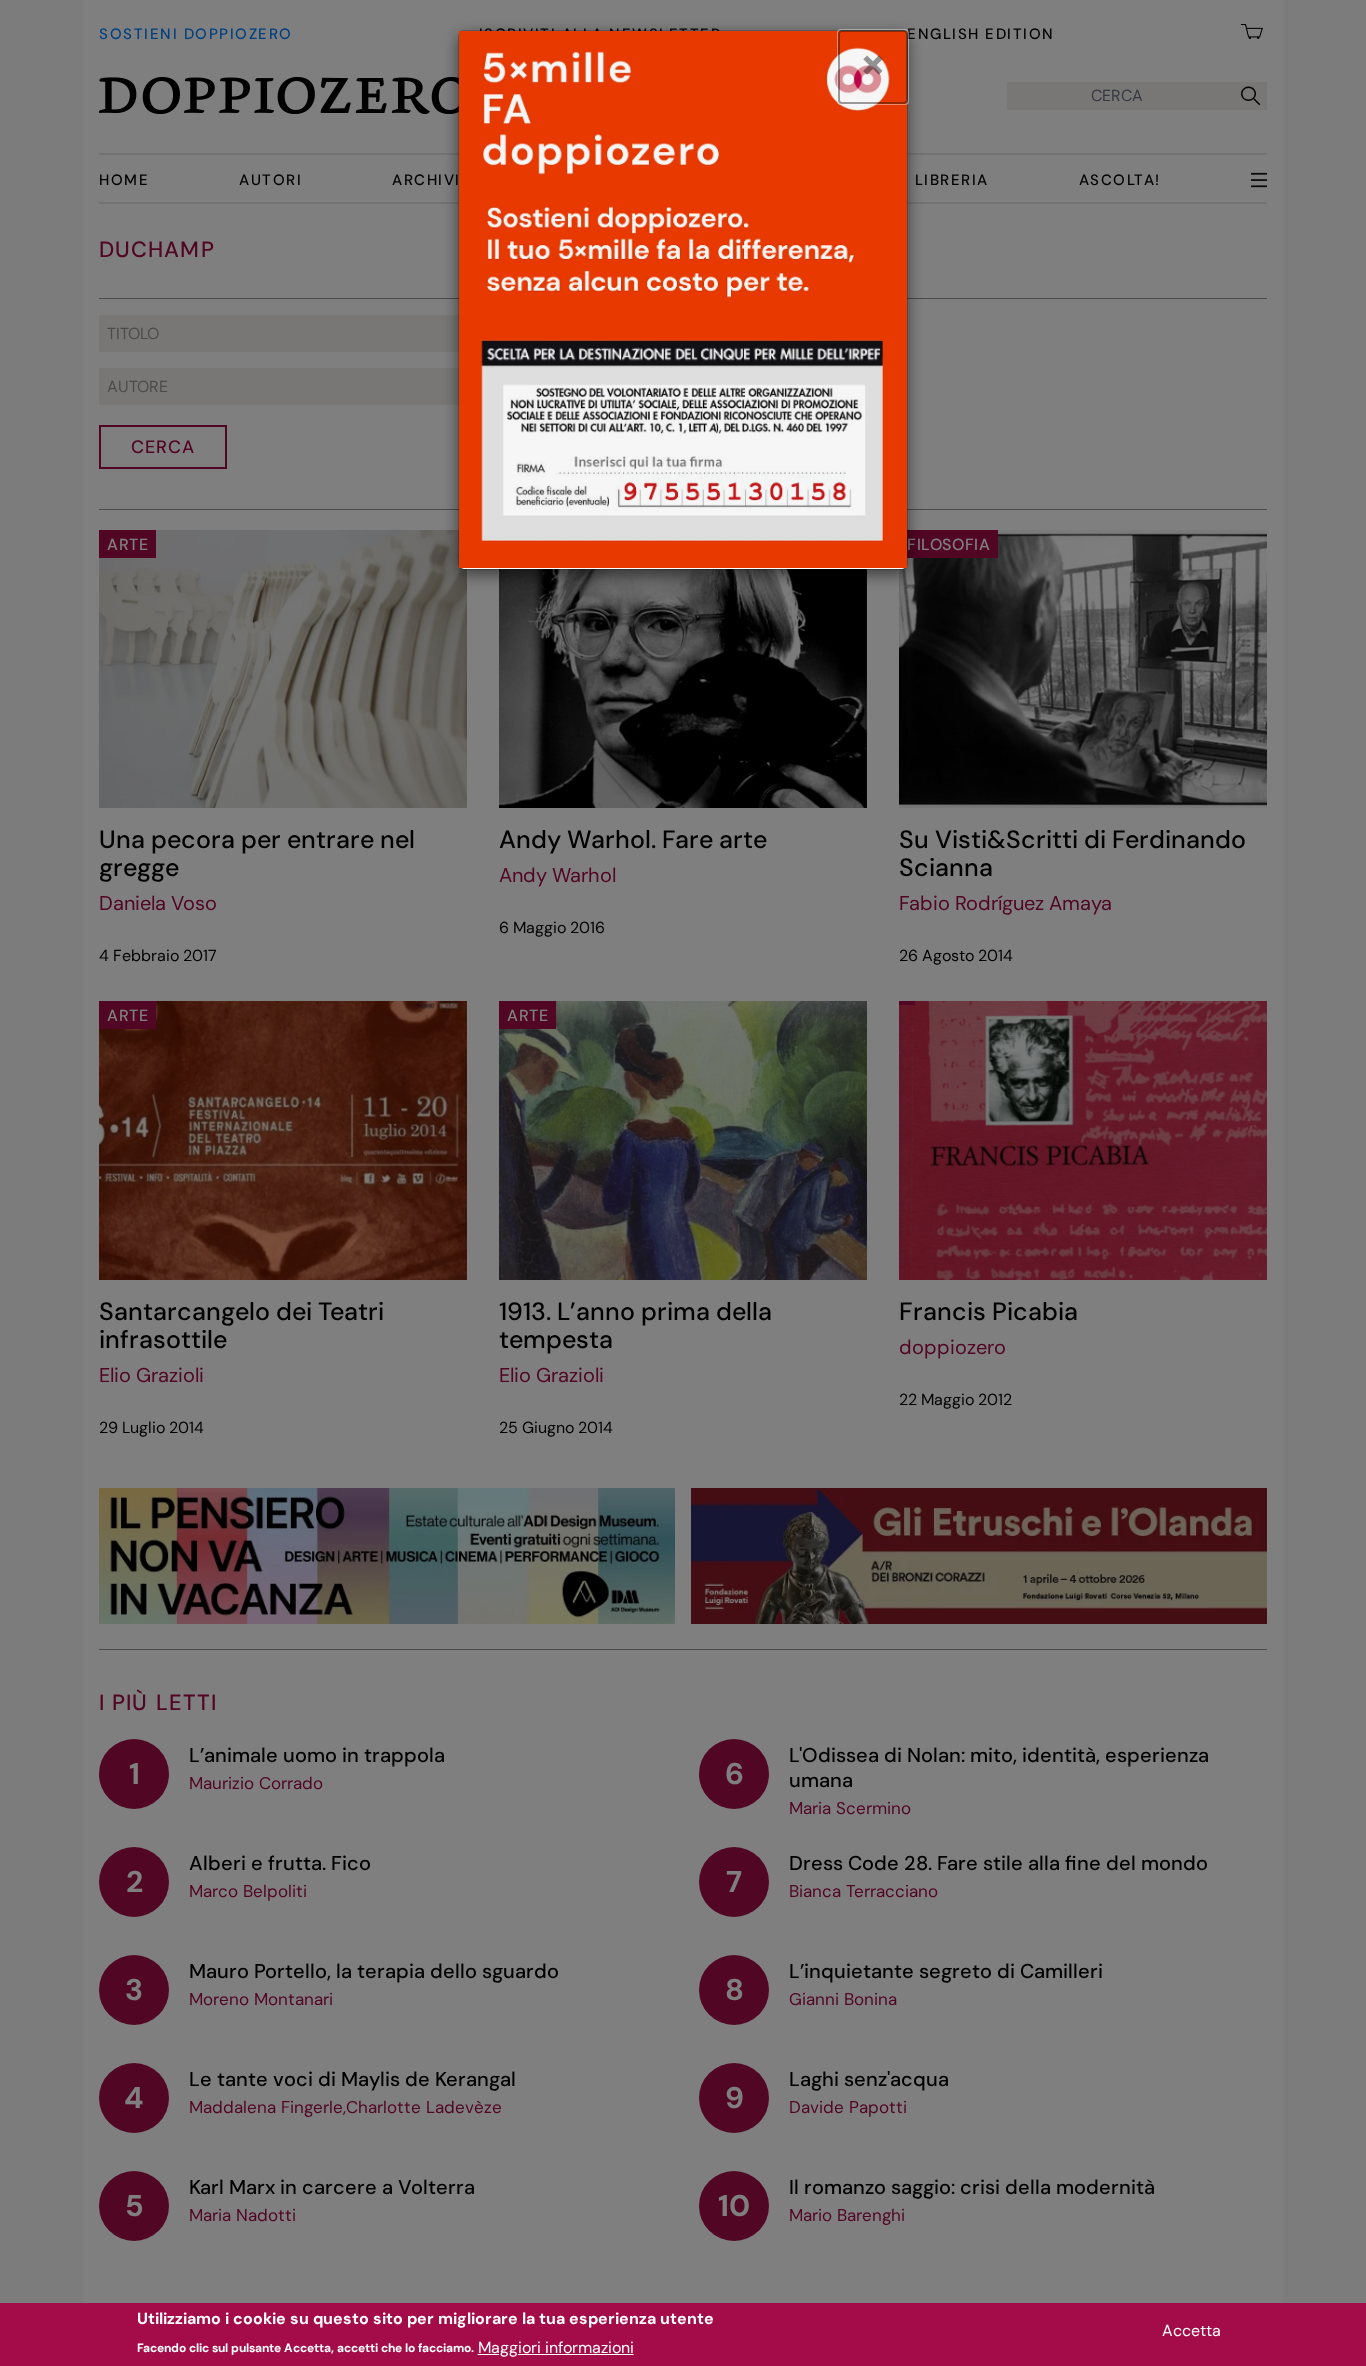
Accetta (1191, 2330)
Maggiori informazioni (556, 2346)
